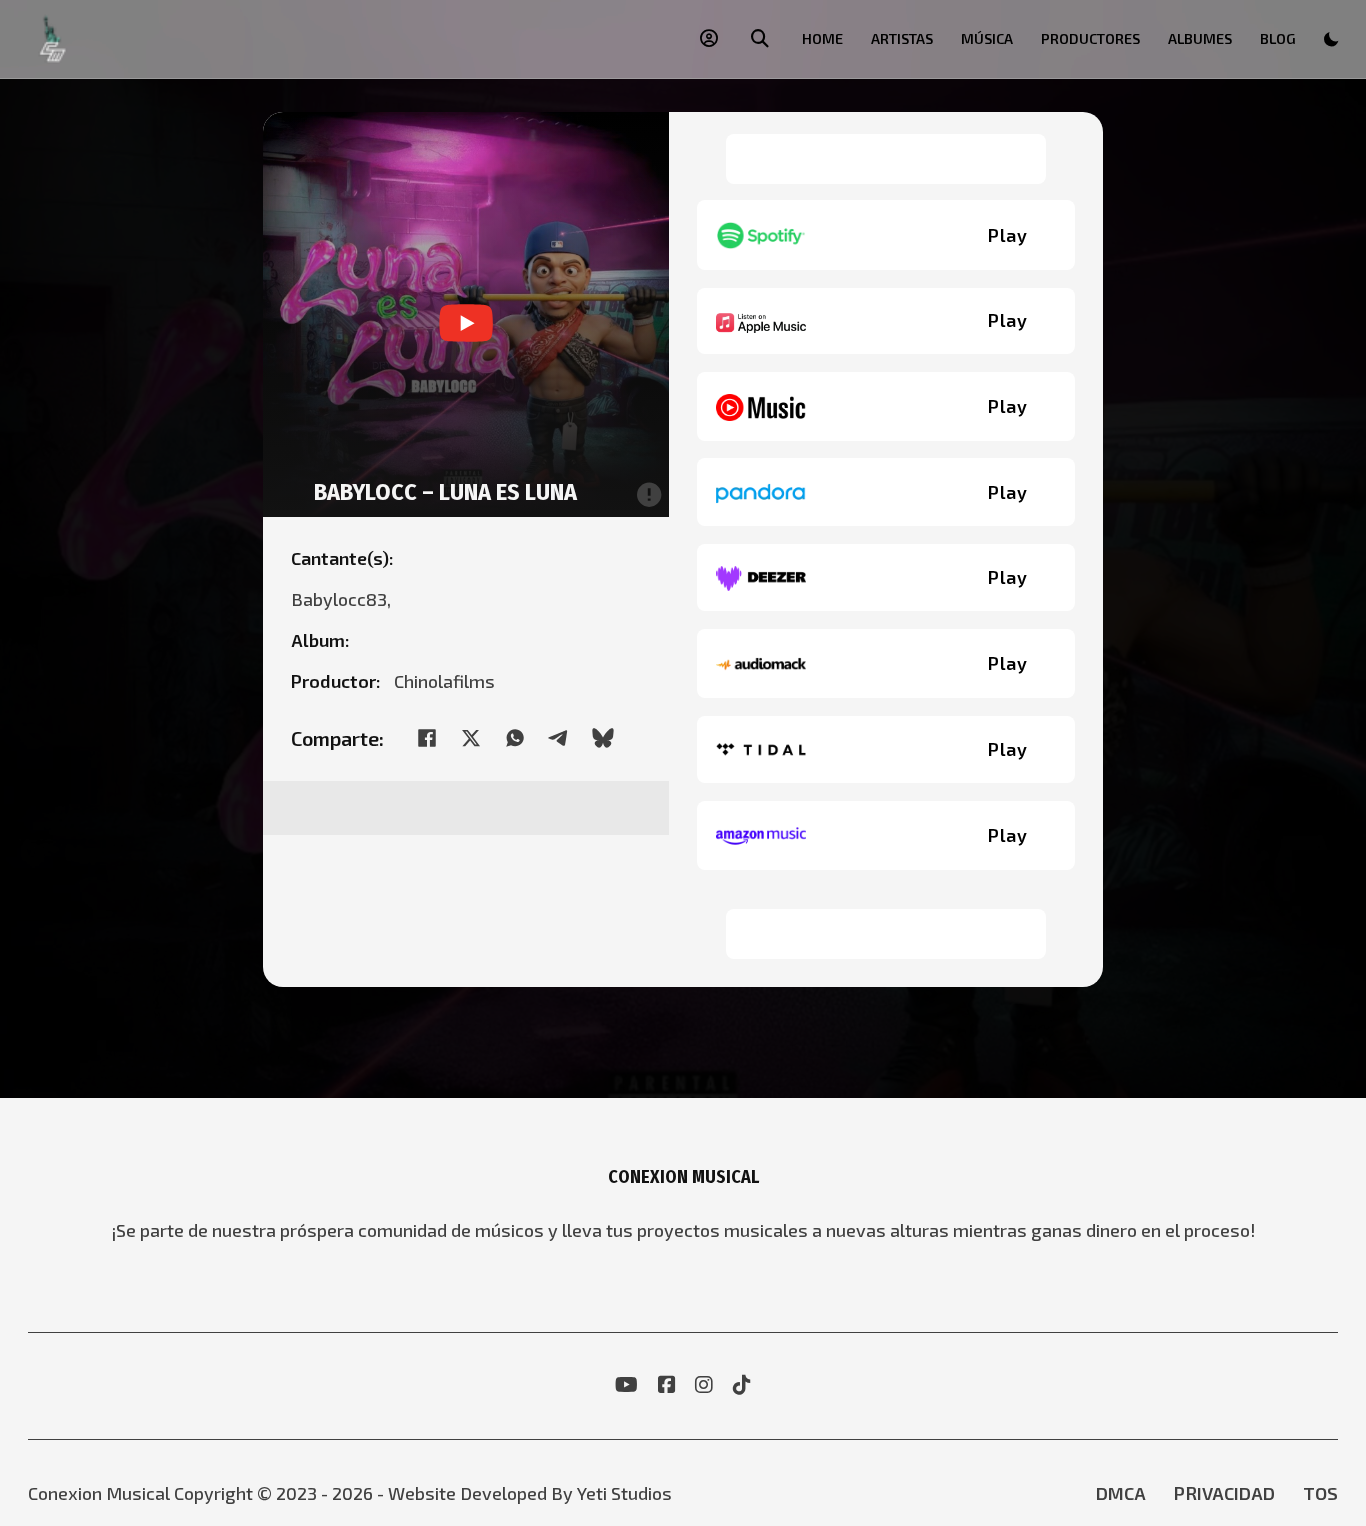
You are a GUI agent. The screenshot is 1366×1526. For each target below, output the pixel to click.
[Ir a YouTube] (626, 1385)
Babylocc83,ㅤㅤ (345, 599)
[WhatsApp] (515, 738)
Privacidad (1224, 1493)
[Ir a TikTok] (742, 1385)
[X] (471, 738)
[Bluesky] (603, 738)
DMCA (1121, 1493)
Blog (1278, 38)
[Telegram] (559, 738)
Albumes (1200, 38)
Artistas (902, 38)
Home (822, 38)
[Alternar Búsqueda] (760, 39)
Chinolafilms (444, 681)
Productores (1090, 38)
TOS (1320, 1493)
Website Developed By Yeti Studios (530, 1493)
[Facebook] (427, 738)
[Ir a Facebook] (667, 1385)
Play (1007, 235)
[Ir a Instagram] (704, 1385)
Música (987, 38)
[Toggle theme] (1331, 39)
